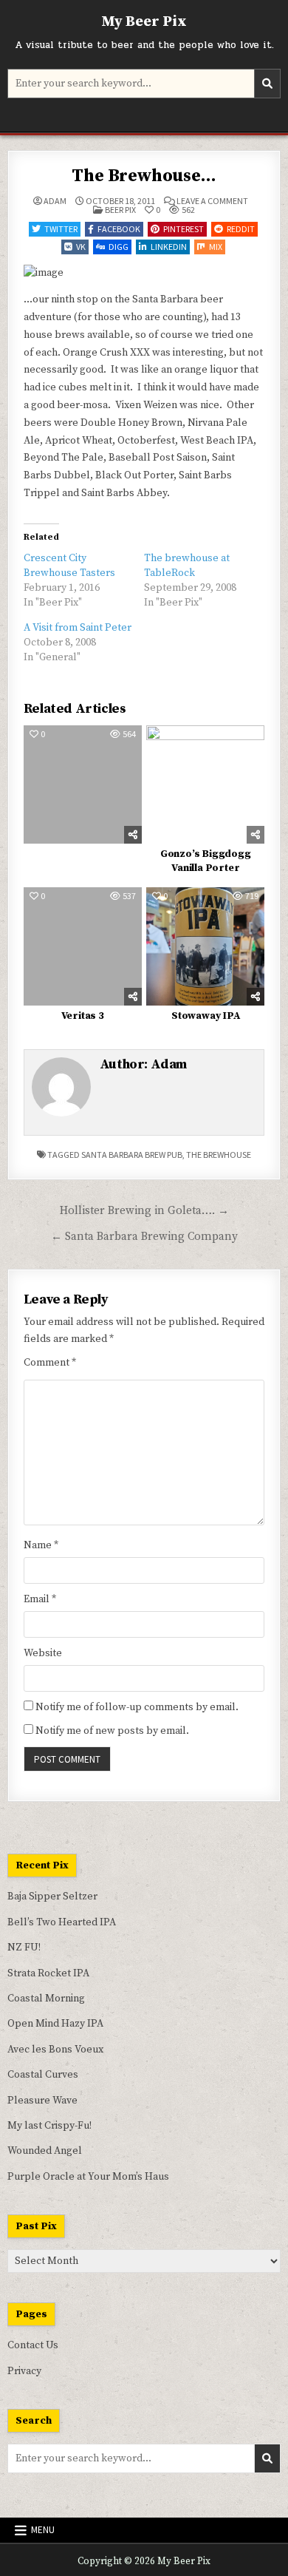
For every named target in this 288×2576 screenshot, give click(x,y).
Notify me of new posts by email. (112, 1731)
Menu (43, 2530)
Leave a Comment (212, 201)
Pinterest (184, 229)
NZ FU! (24, 1948)
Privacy (24, 2371)
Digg (119, 247)
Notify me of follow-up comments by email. (137, 1707)
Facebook (119, 229)
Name (41, 1545)
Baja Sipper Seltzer (52, 1897)
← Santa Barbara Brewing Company (144, 1237)
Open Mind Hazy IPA (55, 2024)
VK (81, 247)
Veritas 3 (83, 1016)
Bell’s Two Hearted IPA (62, 1922)
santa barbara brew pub (132, 1155)
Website (43, 1653)
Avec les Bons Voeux (55, 2050)
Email (40, 1599)
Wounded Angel (45, 2151)
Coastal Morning (46, 1999)
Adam (55, 201)
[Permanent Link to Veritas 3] (83, 946)
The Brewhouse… (144, 176)
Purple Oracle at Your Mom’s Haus (88, 2177)
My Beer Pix (144, 22)
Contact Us (33, 2345)
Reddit (241, 229)
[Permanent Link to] (83, 784)
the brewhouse (219, 1155)
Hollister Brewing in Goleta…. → (144, 1211)
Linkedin (169, 247)
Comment (50, 1363)
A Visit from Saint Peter (78, 628)
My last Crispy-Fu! (49, 2126)
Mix (216, 247)
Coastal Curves (43, 2075)
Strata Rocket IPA (48, 1973)
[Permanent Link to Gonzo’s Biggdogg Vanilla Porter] (205, 784)
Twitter (61, 229)
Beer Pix (120, 210)
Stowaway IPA (206, 1016)
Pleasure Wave (42, 2101)
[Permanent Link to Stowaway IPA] (205, 946)
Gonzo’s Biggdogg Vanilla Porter (206, 861)
